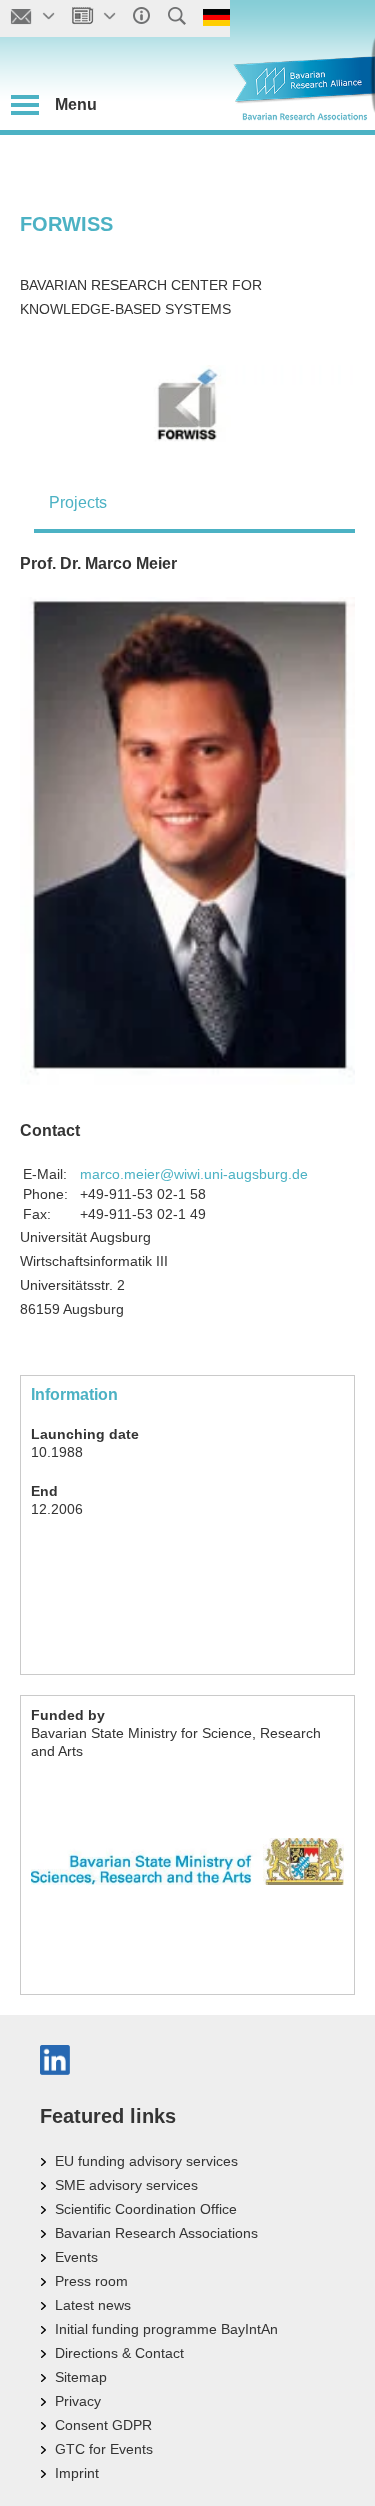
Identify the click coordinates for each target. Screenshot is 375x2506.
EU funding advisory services (146, 2161)
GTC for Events (104, 2449)
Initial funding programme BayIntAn (166, 2329)
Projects (78, 502)
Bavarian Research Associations (156, 2233)
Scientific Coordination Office (146, 2209)
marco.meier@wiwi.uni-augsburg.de (194, 1174)
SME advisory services (126, 2185)
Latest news (93, 2305)
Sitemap (81, 2377)
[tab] (194, 503)
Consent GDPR (103, 2425)
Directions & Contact (119, 2353)
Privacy (78, 2401)
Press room (91, 2281)
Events (76, 2257)
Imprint (77, 2473)
